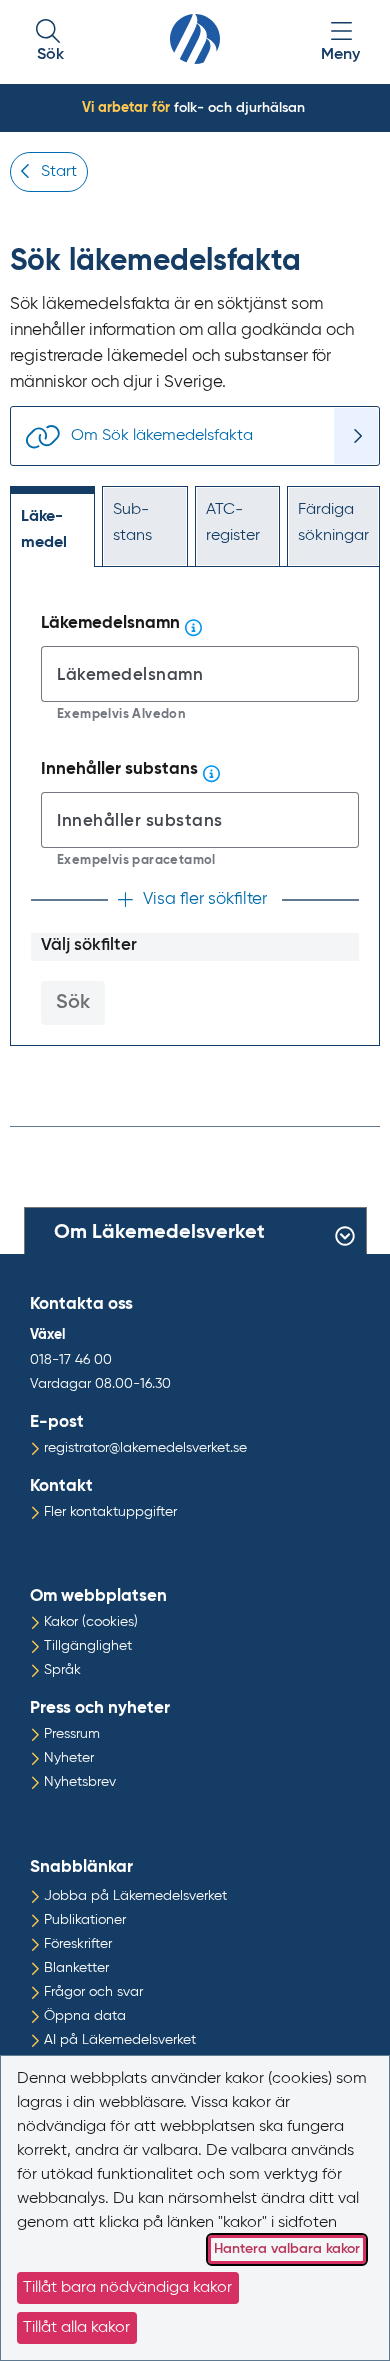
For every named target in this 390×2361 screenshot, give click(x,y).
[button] (50, 42)
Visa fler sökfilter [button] (205, 899)
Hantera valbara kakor (287, 2249)
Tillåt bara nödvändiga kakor (127, 2288)
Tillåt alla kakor (76, 2328)
